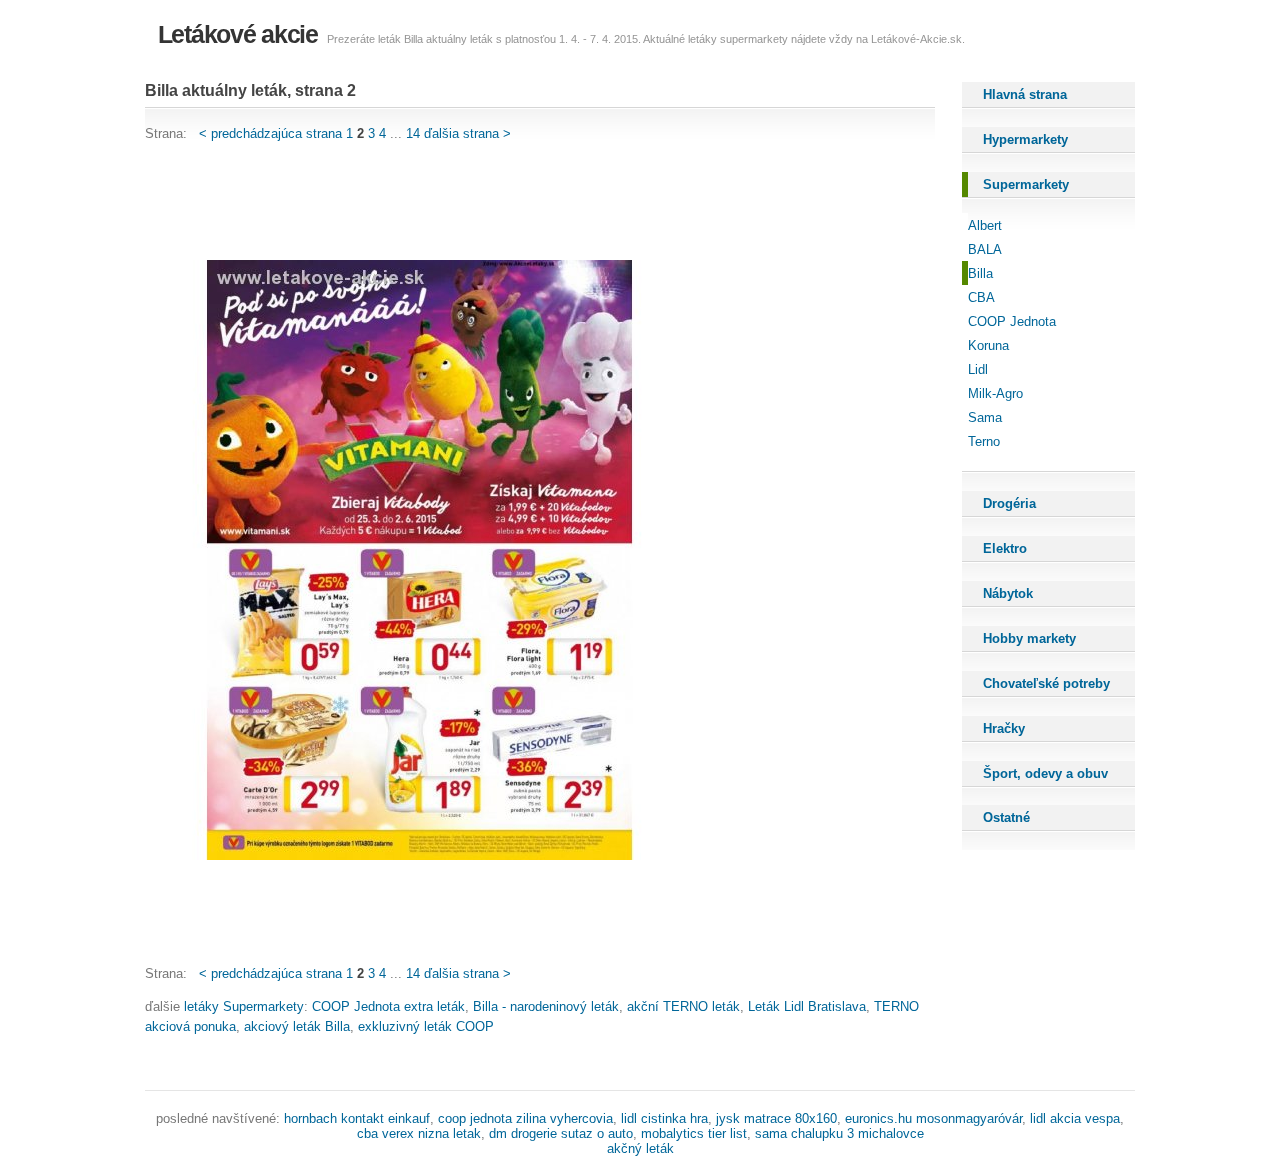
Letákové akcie (238, 34)
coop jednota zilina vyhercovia (525, 1118)
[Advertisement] (509, 202)
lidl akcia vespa (1075, 1118)
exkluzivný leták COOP (426, 1026)
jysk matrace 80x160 (776, 1118)
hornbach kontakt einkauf (357, 1118)
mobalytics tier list (694, 1133)
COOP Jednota (1012, 321)
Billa (980, 273)
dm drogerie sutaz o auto (561, 1133)
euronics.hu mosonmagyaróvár (933, 1118)
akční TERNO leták (683, 1006)
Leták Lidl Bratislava (807, 1006)
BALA (985, 249)
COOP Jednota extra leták (388, 1006)
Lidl (978, 369)
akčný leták (640, 1148)
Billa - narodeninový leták (546, 1006)
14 (413, 133)
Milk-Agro (995, 393)
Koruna (988, 345)
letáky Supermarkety (244, 1006)
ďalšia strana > (467, 133)
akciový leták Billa (297, 1026)
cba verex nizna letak (419, 1133)
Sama (985, 417)
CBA (981, 297)
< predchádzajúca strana (270, 133)
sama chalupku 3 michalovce (839, 1133)
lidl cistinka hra (664, 1118)
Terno (984, 441)
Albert (985, 225)
